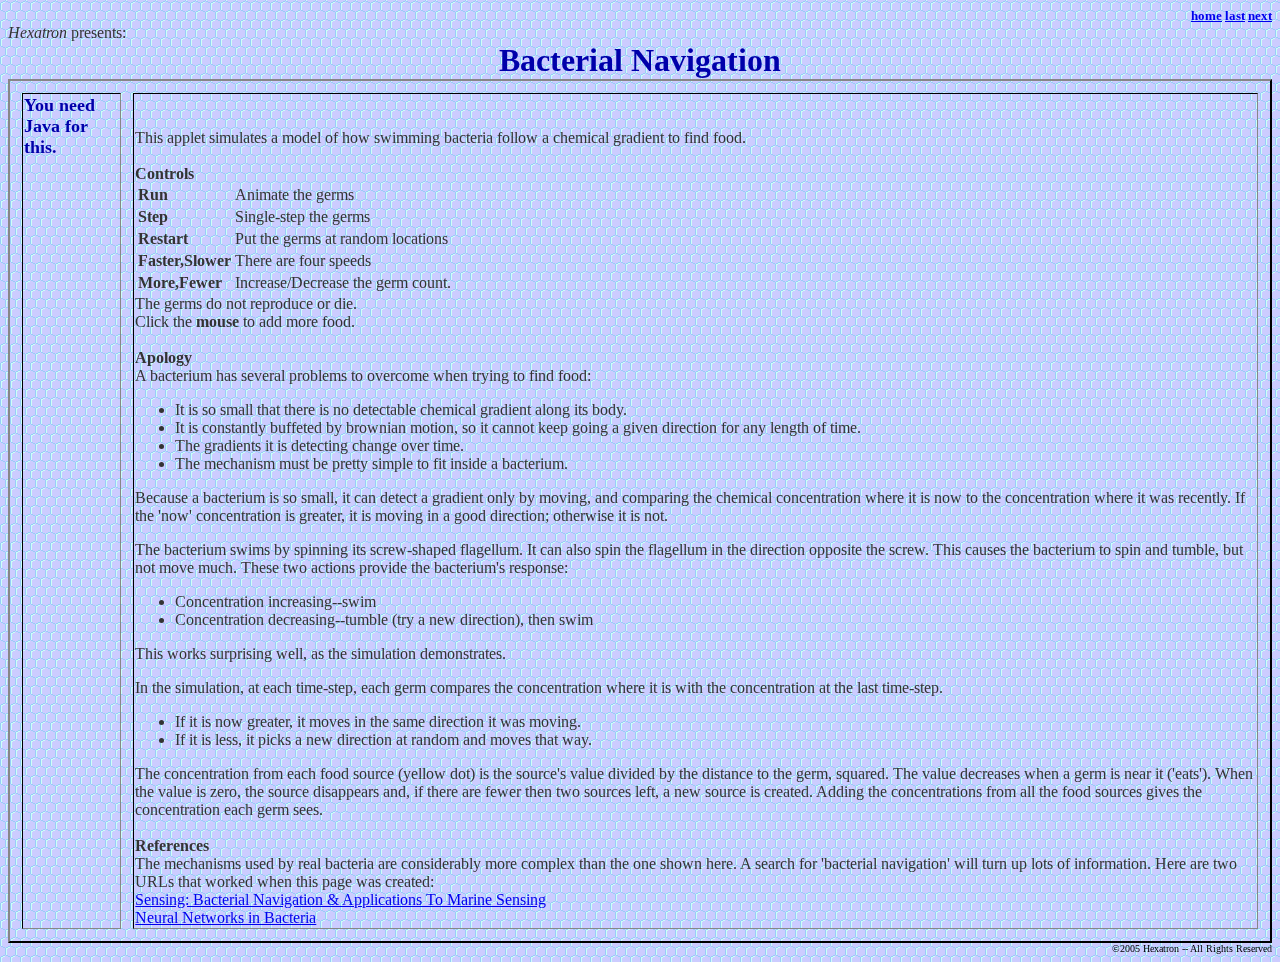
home (1206, 15)
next (1260, 15)
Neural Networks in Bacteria (225, 917)
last (1235, 15)
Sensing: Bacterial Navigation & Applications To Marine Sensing (340, 899)
